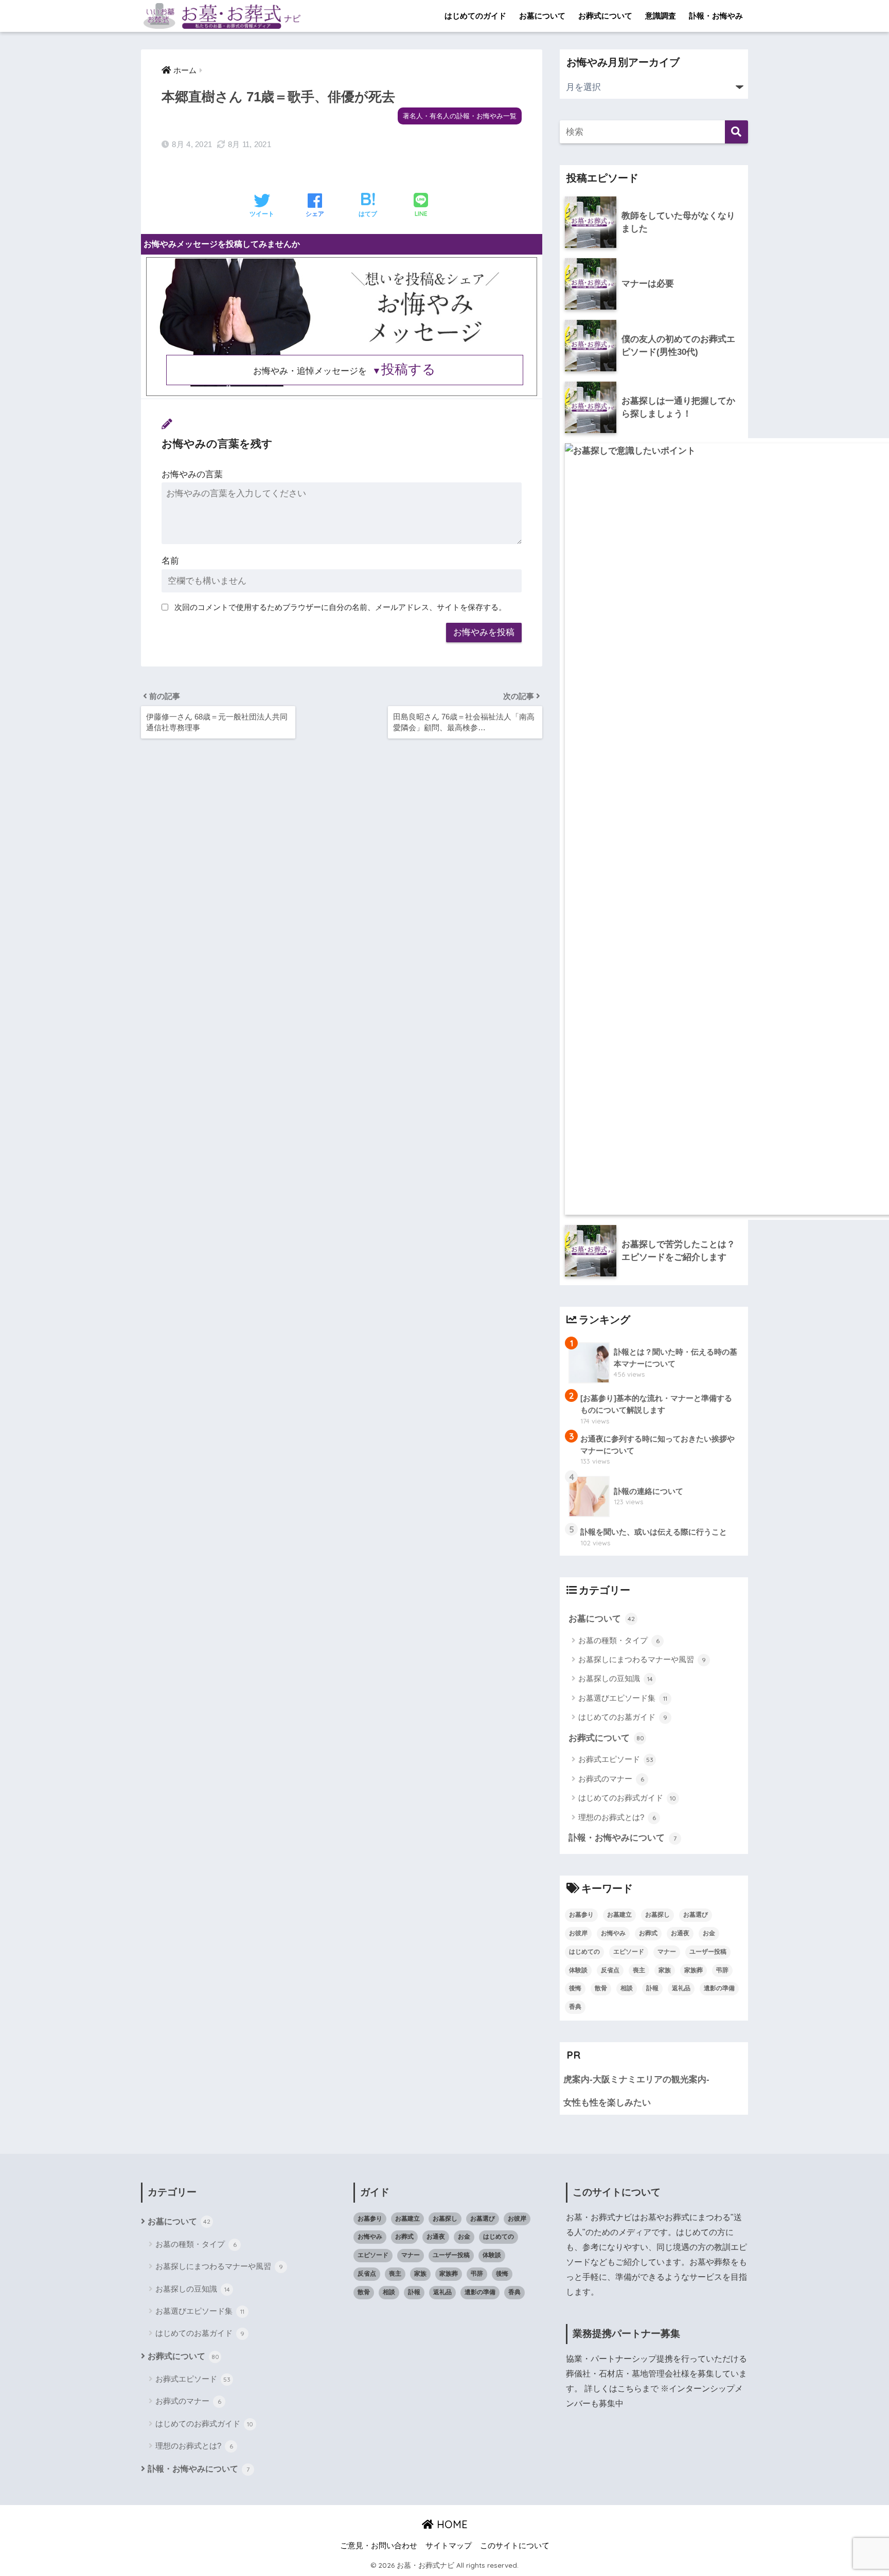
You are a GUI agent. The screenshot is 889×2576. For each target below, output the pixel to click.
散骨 (601, 1988)
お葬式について (605, 16)
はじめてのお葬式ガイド (627, 1798)
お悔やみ (613, 1933)
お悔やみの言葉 (192, 474)
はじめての (584, 1952)
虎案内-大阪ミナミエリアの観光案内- (636, 2079)
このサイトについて (515, 2546)
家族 (665, 1970)
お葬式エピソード (616, 1759)
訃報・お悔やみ (716, 16)
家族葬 (694, 1970)
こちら (630, 2389)
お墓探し (657, 1915)
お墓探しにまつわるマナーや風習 (642, 1659)
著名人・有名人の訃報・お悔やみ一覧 (460, 116)
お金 (709, 1933)
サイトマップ (449, 2546)
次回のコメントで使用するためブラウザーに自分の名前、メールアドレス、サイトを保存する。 (340, 607)
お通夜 (680, 1933)
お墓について (542, 16)
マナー (667, 1952)
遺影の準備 (719, 1988)
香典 (575, 2007)
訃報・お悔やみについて (623, 1838)
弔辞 (722, 1970)
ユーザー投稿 (708, 1952)
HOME (451, 2524)
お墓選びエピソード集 (623, 1698)
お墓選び (696, 1915)
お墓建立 (619, 1915)
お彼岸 (578, 1933)
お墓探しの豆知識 (616, 1678)
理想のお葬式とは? (617, 1817)
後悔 (575, 1988)
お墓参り (581, 1915)
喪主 (639, 1970)
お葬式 (648, 1933)
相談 (627, 1988)
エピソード (629, 1952)
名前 (170, 561)
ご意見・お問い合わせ (379, 2546)
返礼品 (681, 1988)
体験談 (578, 1970)
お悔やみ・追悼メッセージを (344, 371)
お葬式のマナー (611, 1779)
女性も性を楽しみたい (607, 2103)
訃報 (652, 1988)
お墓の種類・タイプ (619, 1640)
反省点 (610, 1970)
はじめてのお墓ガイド (623, 1717)
